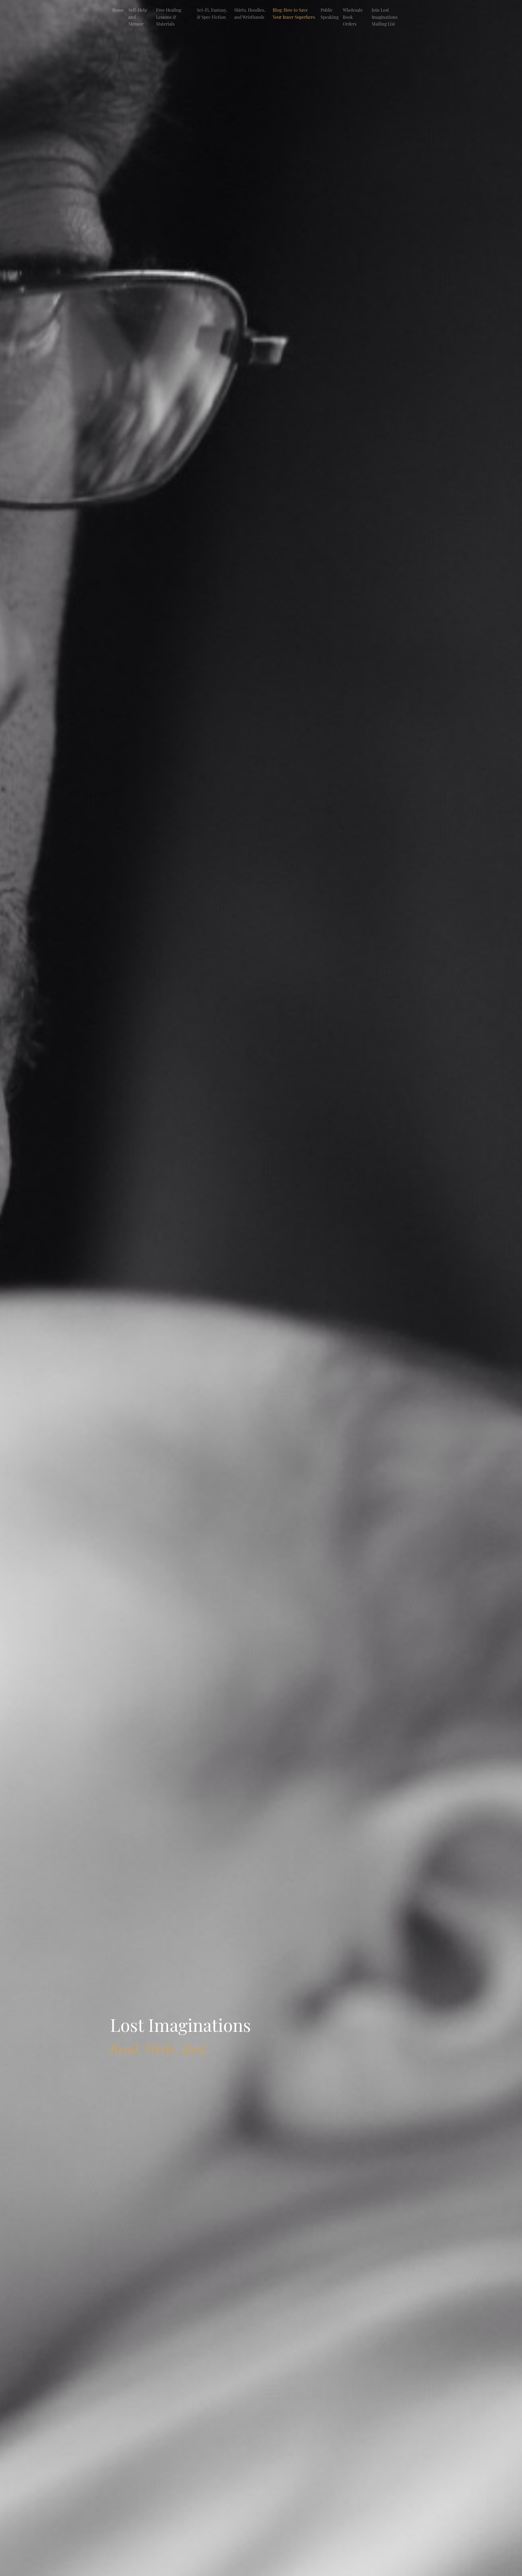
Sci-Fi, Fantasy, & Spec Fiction (212, 13)
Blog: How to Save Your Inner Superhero (294, 13)
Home (118, 10)
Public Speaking (330, 13)
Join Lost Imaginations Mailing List (385, 17)
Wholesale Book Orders (353, 17)
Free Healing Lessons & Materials (169, 17)
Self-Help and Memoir (138, 17)
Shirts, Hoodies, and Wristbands (250, 13)
